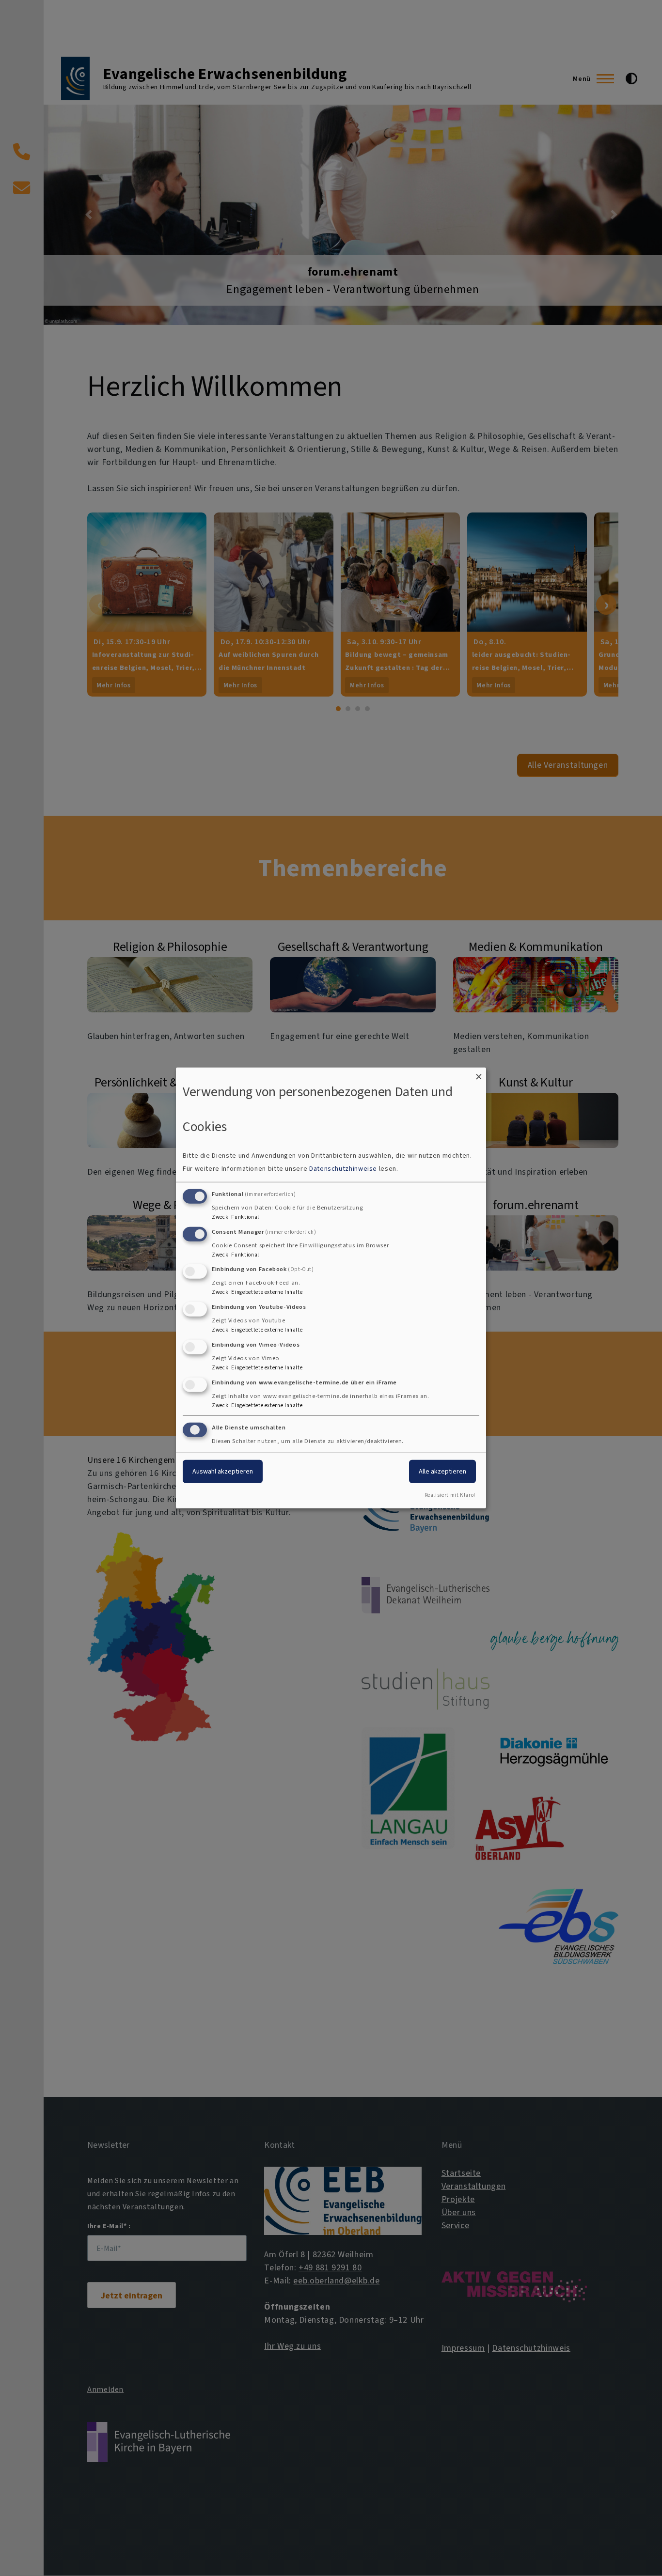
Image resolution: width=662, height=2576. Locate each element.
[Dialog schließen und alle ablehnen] (479, 1074)
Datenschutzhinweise (343, 1169)
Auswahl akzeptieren (223, 1471)
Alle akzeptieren (442, 1471)
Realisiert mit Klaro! (450, 1495)
